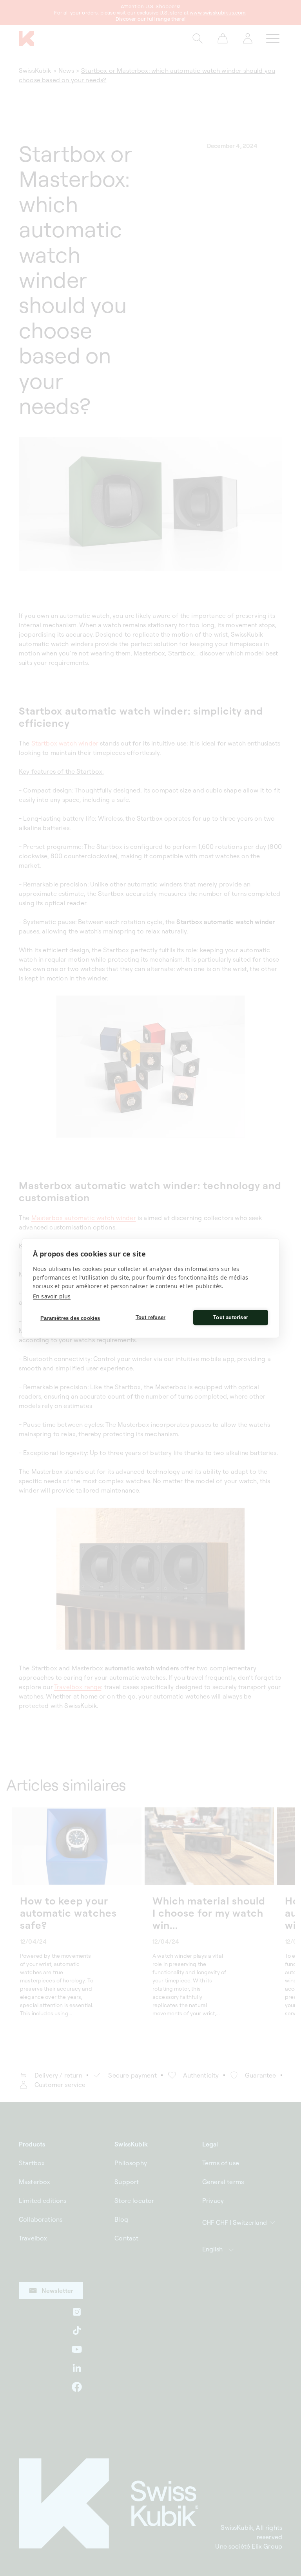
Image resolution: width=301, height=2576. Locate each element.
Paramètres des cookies (70, 1318)
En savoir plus (52, 1296)
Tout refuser (150, 1317)
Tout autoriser (231, 1317)
